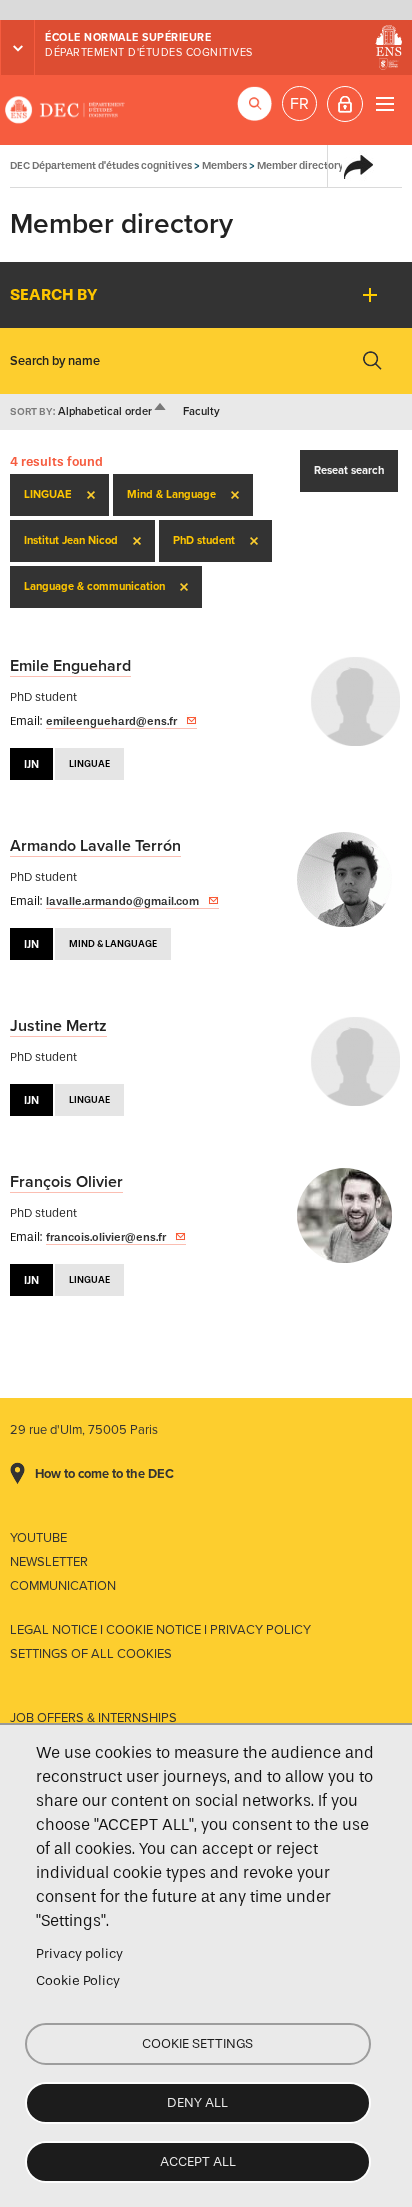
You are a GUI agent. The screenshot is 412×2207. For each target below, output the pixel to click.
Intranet (345, 104)
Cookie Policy (78, 1980)
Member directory (300, 165)
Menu (384, 103)
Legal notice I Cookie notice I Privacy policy (160, 1630)
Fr (299, 104)
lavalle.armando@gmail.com (122, 901)
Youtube (38, 1538)
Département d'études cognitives (149, 52)
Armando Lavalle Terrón (95, 846)
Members (224, 165)
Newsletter (49, 1562)
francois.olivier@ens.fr (106, 1237)
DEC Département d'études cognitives (65, 110)
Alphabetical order (113, 411)
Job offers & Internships (93, 1718)
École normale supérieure (128, 37)
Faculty (201, 411)
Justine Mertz (58, 1026)
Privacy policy (79, 1953)
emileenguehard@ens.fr (111, 721)
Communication (63, 1586)
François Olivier (66, 1182)
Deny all (197, 2102)
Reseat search (349, 470)
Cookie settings (197, 2043)
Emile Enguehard (70, 666)
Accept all (198, 2161)
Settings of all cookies (91, 1654)
